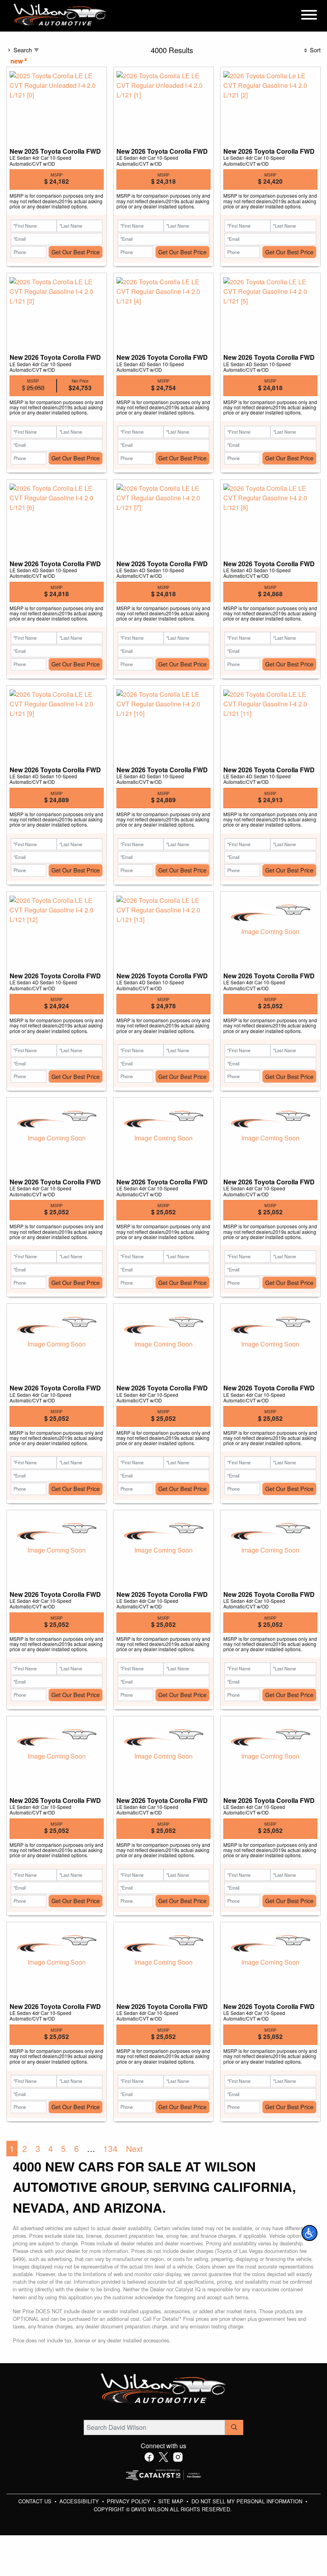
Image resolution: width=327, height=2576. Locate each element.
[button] (309, 2233)
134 (110, 2148)
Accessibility (80, 2501)
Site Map (172, 2501)
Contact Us (36, 2501)
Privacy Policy (129, 2501)
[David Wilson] (60, 15)
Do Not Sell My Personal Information (248, 2501)
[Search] (234, 2427)
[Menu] (309, 16)
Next (134, 2148)
